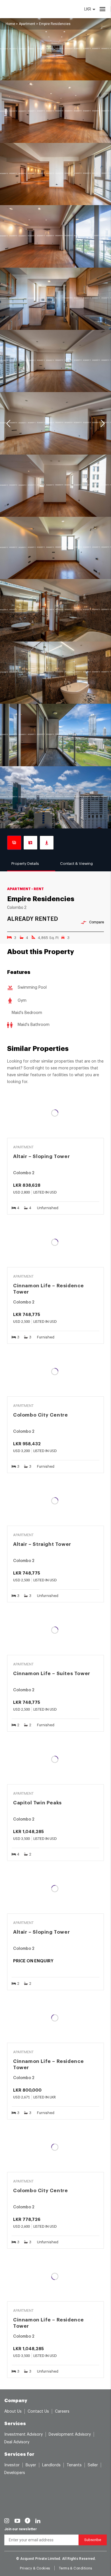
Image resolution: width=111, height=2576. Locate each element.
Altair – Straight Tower (42, 1544)
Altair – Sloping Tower (41, 1156)
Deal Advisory (17, 2442)
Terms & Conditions (76, 2568)
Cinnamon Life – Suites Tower (52, 1674)
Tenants (74, 2465)
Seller (93, 2465)
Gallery (14, 843)
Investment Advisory (23, 2435)
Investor (12, 2465)
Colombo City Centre (40, 1415)
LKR (88, 9)
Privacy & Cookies (35, 2568)
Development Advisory (70, 2435)
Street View (47, 843)
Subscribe (93, 2540)
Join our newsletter (20, 2529)
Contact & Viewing (76, 864)
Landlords (51, 2465)
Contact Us (38, 2412)
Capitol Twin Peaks (37, 1803)
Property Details (25, 864)
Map (30, 843)
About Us (13, 2412)
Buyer (31, 2465)
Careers (62, 2412)
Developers (15, 2473)
